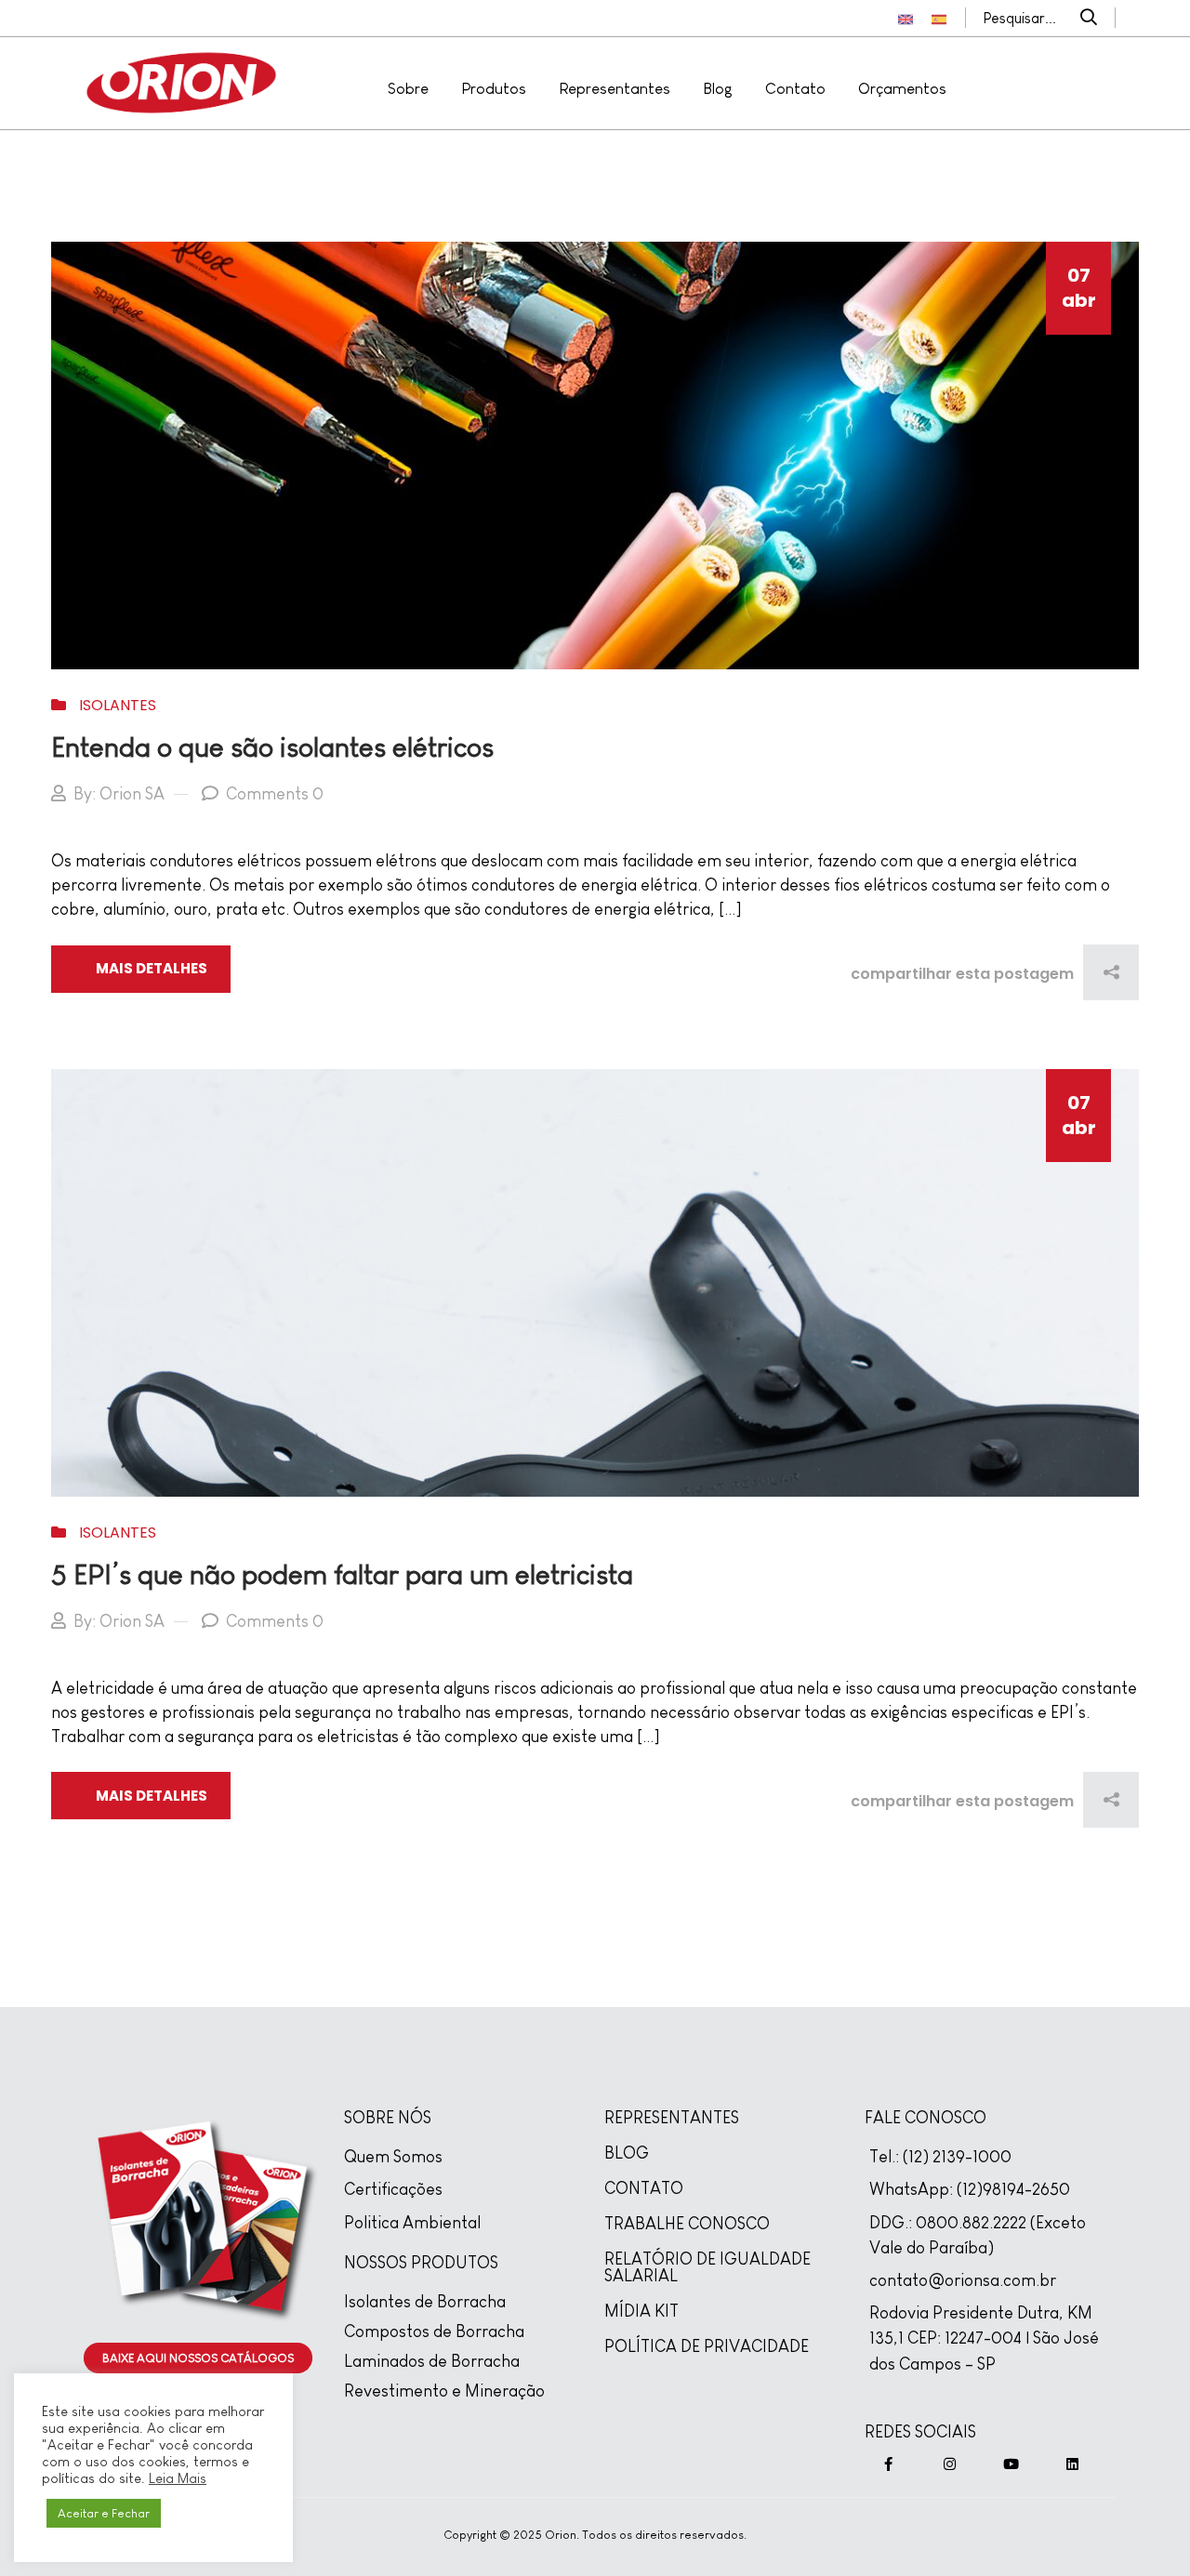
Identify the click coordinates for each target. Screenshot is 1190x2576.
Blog (718, 89)
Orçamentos (902, 89)
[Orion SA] (181, 81)
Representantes (615, 89)
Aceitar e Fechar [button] (104, 2513)
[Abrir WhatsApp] (1144, 2529)
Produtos (494, 89)
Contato (795, 89)
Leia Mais (178, 2478)
